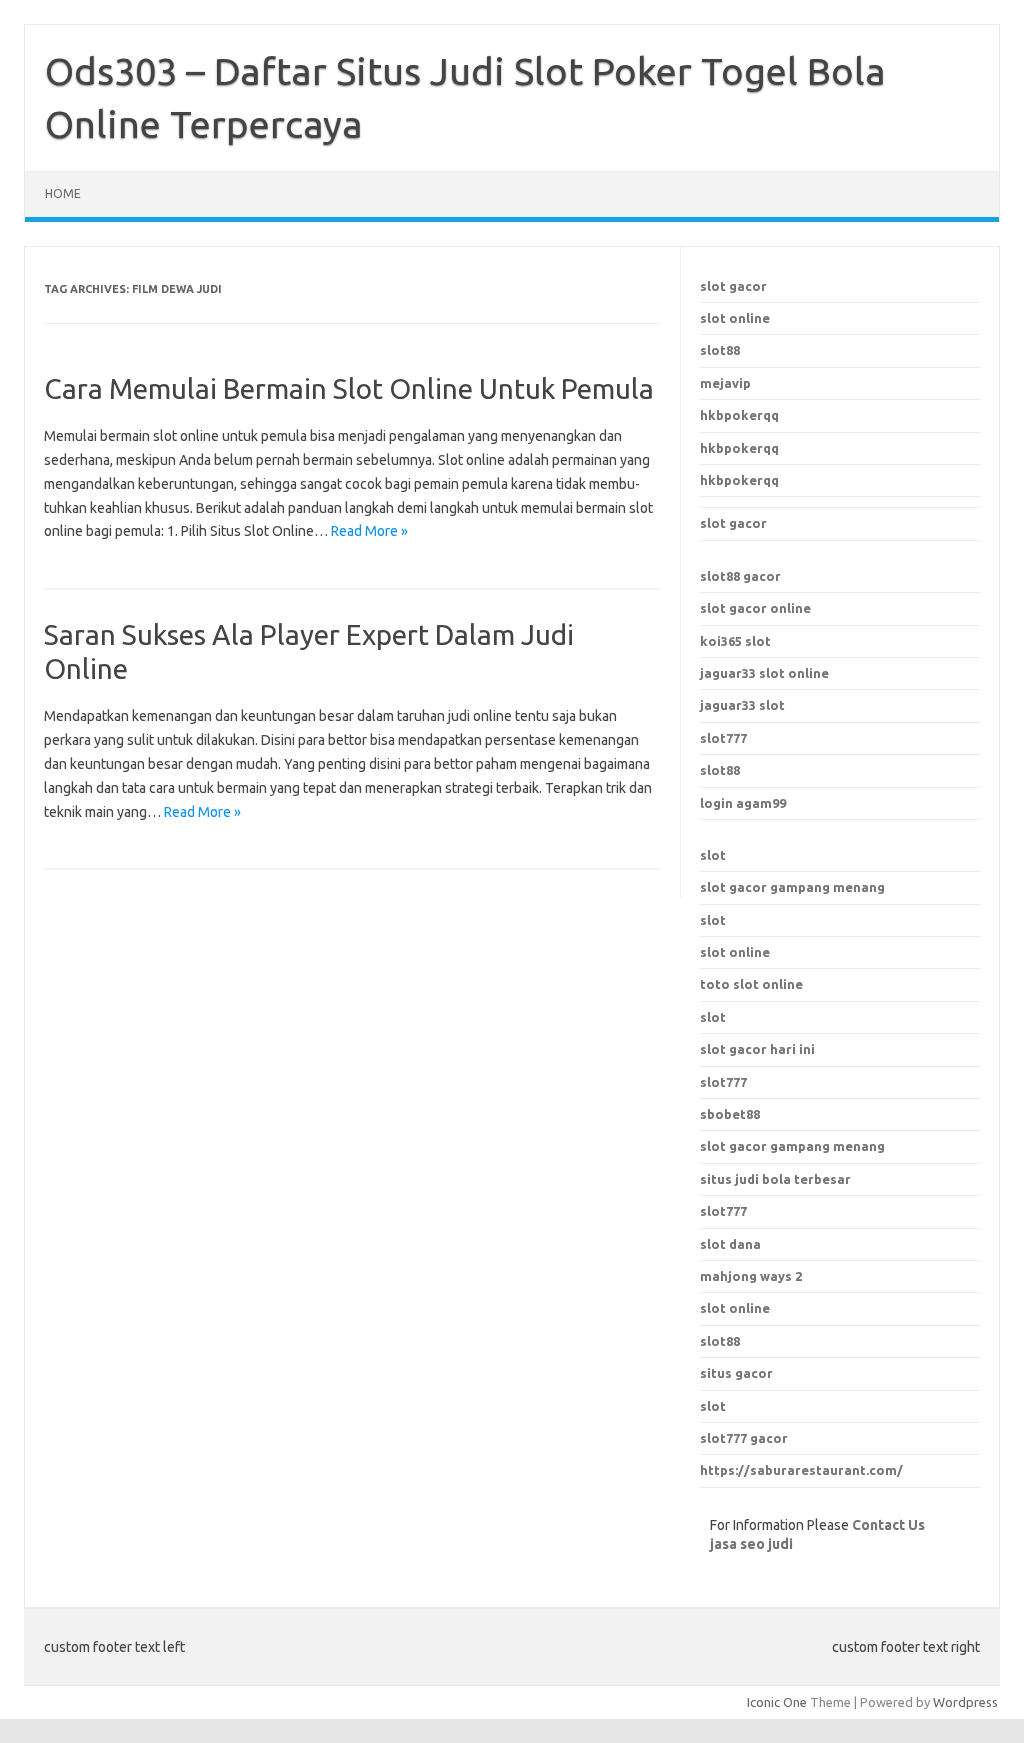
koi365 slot (735, 641)
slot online (735, 318)
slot (713, 855)
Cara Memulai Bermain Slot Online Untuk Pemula (349, 388)
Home (63, 193)
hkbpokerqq (739, 415)
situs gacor (736, 1373)
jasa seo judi (751, 1544)
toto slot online (751, 984)
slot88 (720, 350)
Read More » (369, 531)
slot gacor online (755, 608)
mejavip (725, 383)
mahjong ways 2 (751, 1276)
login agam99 (743, 803)
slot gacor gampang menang (792, 887)
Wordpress (965, 1702)
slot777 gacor (744, 1438)
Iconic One (777, 1702)
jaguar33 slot (742, 705)
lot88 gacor (740, 576)
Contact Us (888, 1525)
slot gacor (733, 286)
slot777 (723, 738)
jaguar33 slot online (764, 673)
